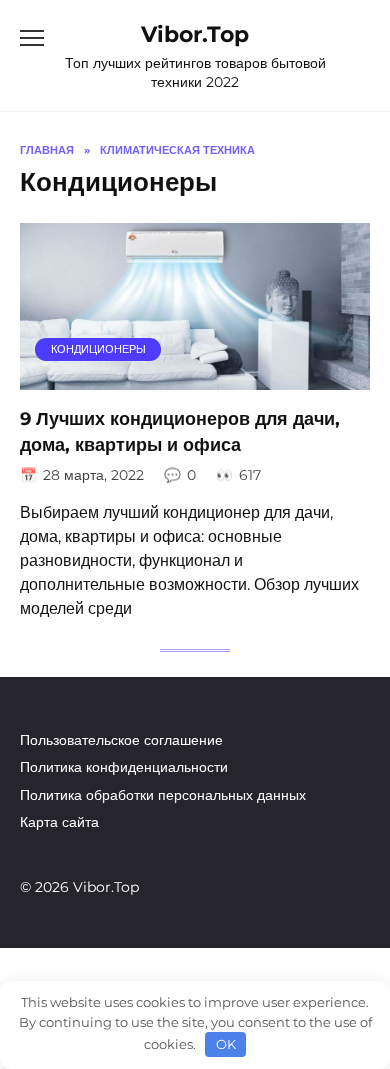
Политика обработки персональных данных (163, 795)
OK (226, 1044)
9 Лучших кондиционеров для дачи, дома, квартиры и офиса (180, 431)
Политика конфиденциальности (124, 767)
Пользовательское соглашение (121, 740)
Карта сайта (59, 822)
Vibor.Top (195, 34)
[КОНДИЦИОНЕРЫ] (195, 377)
